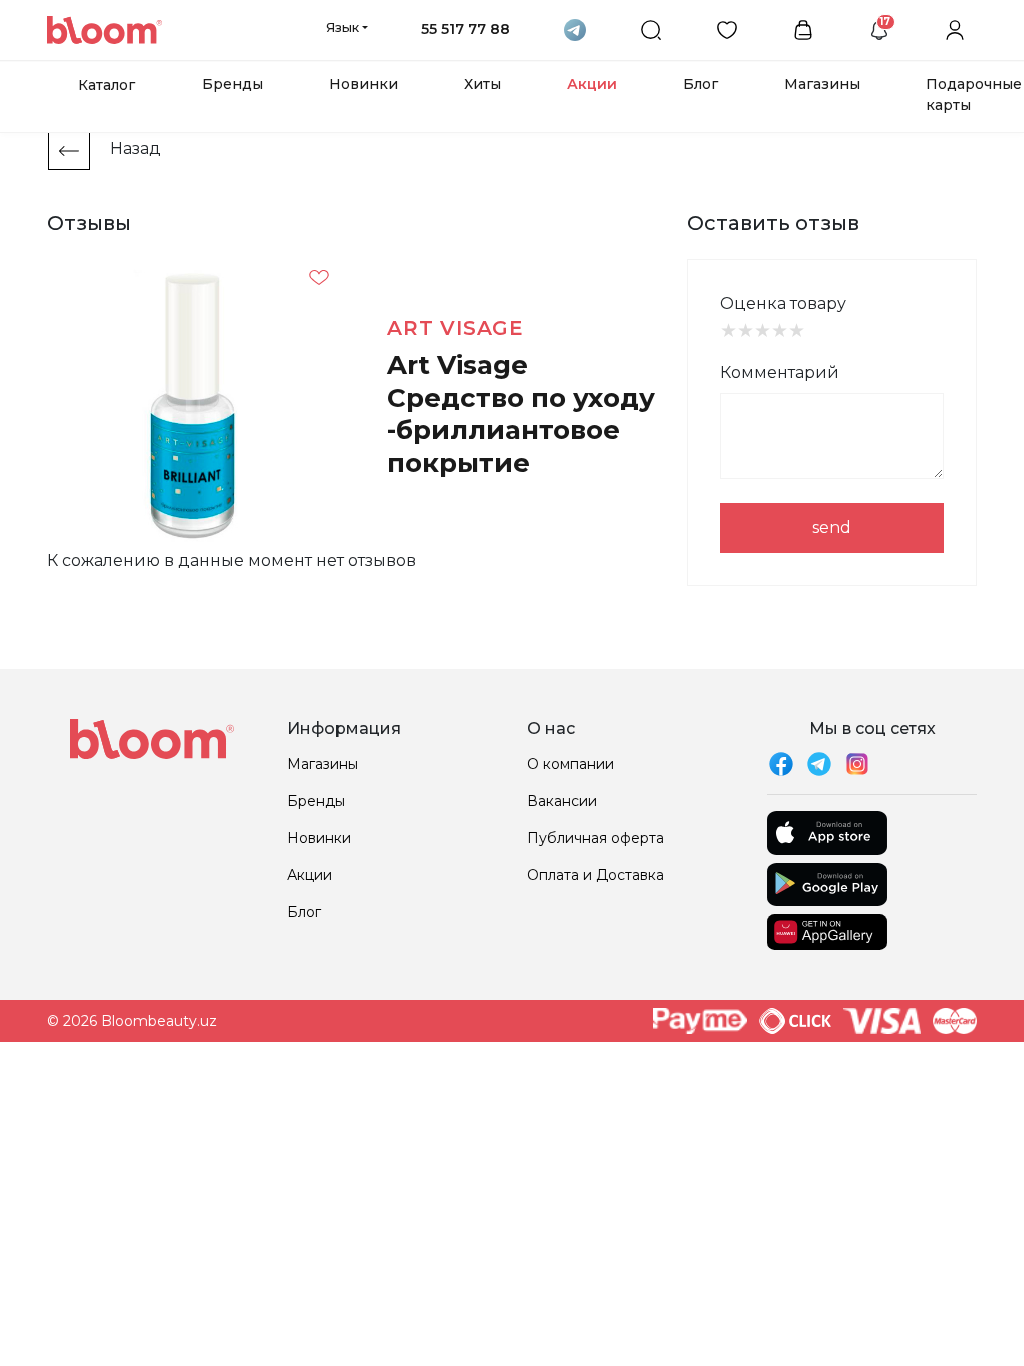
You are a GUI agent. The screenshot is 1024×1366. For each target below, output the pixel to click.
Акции (592, 84)
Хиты (482, 84)
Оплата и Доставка (595, 875)
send (831, 527)
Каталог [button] (106, 85)
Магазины (822, 84)
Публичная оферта (595, 838)
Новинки (363, 84)
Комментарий (779, 372)
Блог (700, 84)
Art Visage (455, 328)
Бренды (232, 84)
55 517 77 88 (465, 29)
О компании (570, 764)
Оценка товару (783, 303)
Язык (342, 27)
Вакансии (562, 801)
